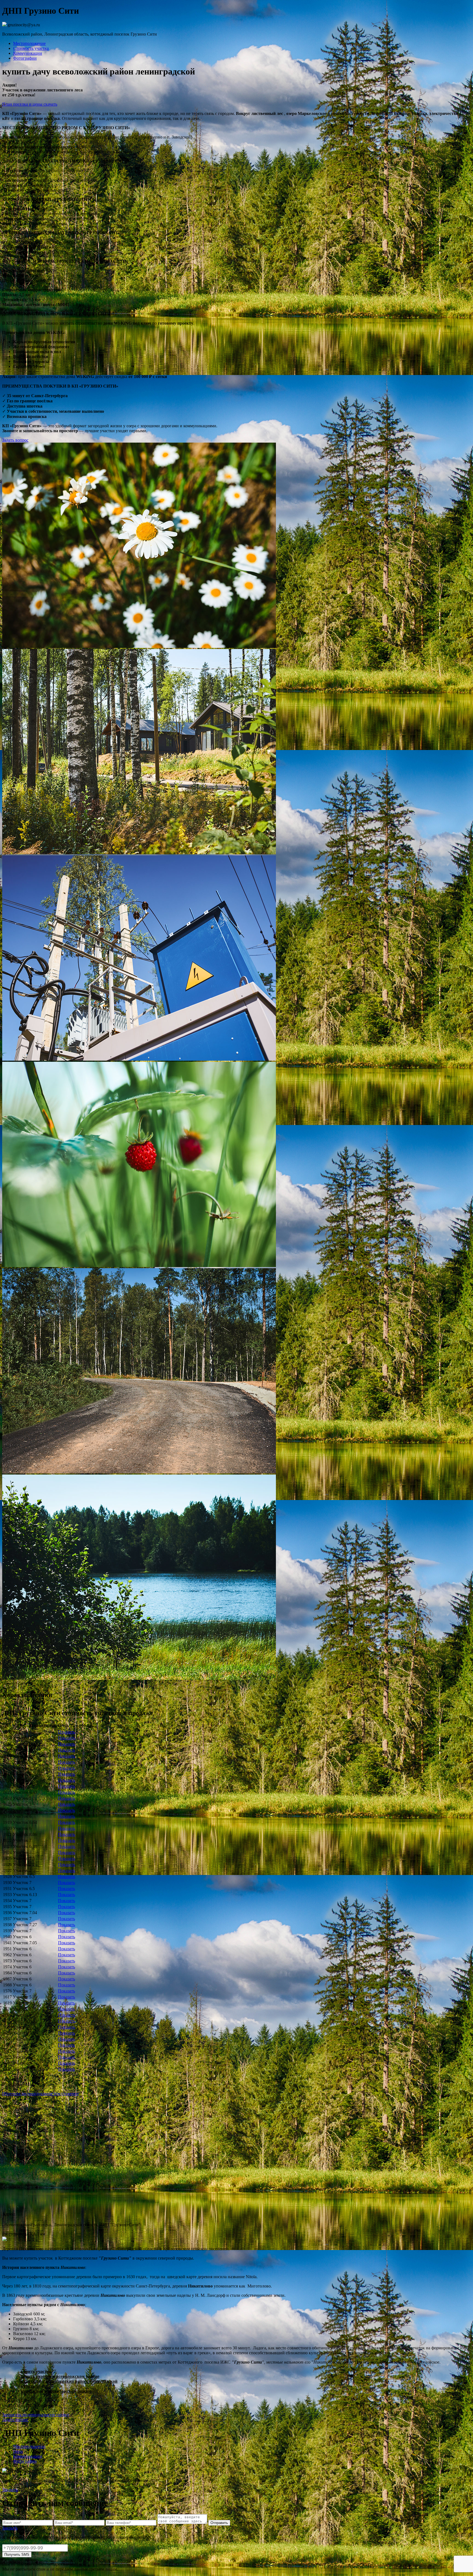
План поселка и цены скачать (30, 104)
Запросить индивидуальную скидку (36, 2415)
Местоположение (29, 43)
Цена (18, 2451)
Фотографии (25, 58)
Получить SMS (17, 2555)
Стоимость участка (31, 48)
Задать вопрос (15, 440)
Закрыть (10, 2490)
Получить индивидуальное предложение (41, 2094)
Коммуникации (28, 53)
